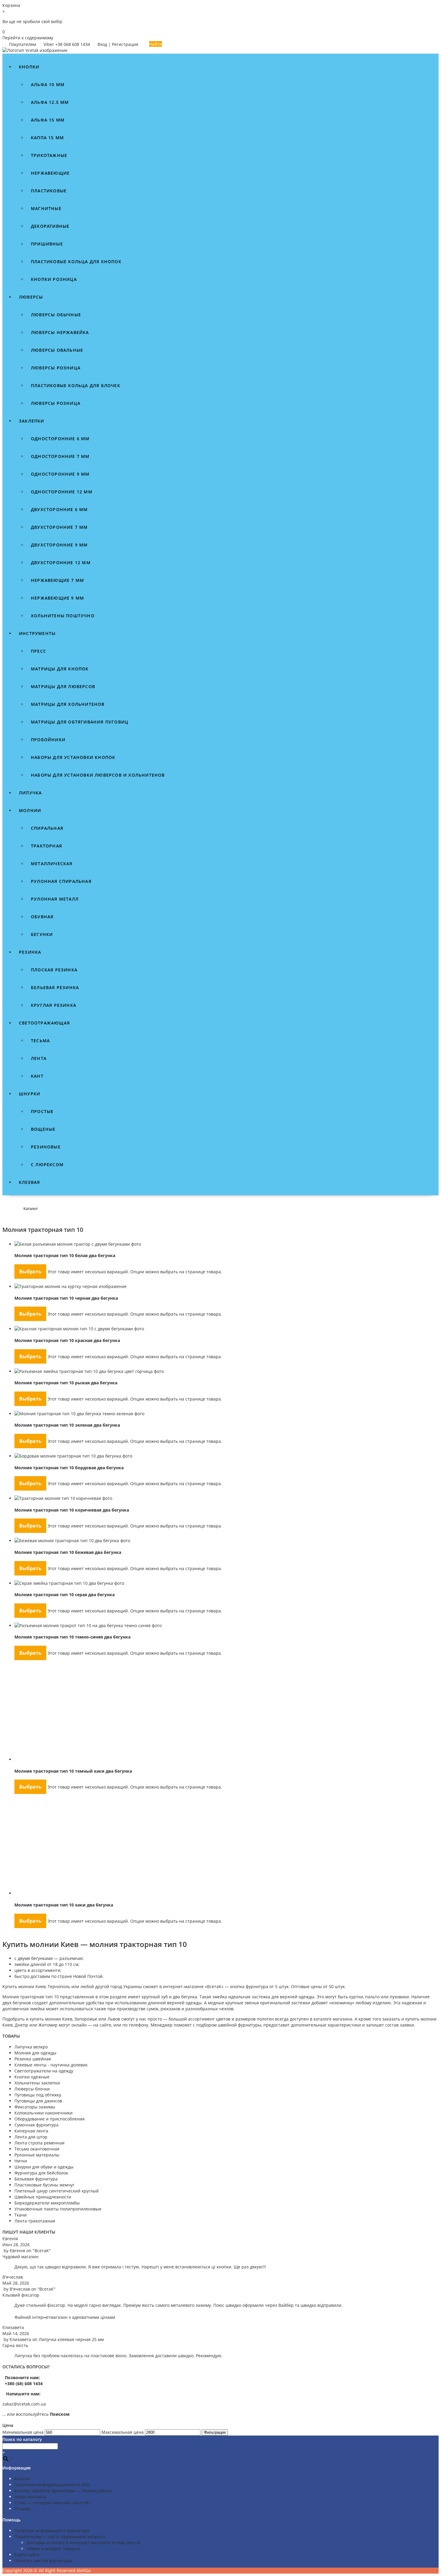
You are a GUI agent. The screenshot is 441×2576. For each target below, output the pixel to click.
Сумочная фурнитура (36, 2125)
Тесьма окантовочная (37, 2149)
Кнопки (29, 67)
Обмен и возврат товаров (53, 2549)
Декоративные (50, 226)
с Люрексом (47, 1165)
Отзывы (23, 2509)
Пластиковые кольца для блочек (76, 385)
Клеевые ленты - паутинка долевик (51, 2065)
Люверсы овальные (57, 350)
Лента (39, 1058)
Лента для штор (31, 2137)
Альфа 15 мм (48, 120)
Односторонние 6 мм (60, 439)
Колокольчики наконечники (43, 2113)
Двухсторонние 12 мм (61, 563)
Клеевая (29, 1182)
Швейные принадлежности (43, 2197)
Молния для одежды (35, 2053)
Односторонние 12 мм (62, 492)
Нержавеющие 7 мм (57, 580)
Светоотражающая (44, 1023)
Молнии (30, 810)
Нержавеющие (50, 173)
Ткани (21, 2215)
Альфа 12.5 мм (50, 102)
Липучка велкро (31, 2047)
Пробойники (48, 740)
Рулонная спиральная (61, 881)
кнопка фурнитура (249, 1986)
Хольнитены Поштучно (63, 616)
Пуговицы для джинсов (38, 2101)
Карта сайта (27, 2555)
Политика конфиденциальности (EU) (52, 2485)
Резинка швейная (33, 2059)
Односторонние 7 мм (60, 456)
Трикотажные (49, 155)
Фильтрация (215, 2432)
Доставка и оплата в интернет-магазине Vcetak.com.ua (83, 2543)
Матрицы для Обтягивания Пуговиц (80, 722)
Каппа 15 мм (47, 138)
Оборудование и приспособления (49, 2119)
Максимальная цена (123, 2432)
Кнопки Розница (54, 279)
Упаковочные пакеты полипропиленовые (58, 2209)
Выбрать (30, 1271)
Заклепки (32, 421)
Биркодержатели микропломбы (47, 2203)
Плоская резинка (54, 970)
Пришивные (47, 244)
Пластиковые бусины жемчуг (44, 2185)
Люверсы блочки (32, 2089)
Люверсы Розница (56, 403)
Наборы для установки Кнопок (73, 757)
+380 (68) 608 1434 (23, 2383)
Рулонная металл (55, 899)
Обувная (42, 917)
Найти (156, 44)
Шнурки (30, 1094)
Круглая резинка (54, 1005)
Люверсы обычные (56, 315)
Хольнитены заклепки (37, 2083)
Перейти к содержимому (28, 38)
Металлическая (52, 864)
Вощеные (43, 1129)
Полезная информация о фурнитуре (52, 2531)
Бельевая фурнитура (36, 2179)
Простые (42, 1111)
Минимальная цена (23, 2432)
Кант (37, 1076)
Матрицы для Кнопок (60, 669)
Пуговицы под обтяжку (38, 2095)
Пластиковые (49, 191)
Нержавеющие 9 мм (57, 598)
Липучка (30, 793)
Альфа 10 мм (48, 84)
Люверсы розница (56, 368)
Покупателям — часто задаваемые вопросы (60, 2537)
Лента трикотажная (35, 2221)
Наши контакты (30, 2497)
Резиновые (46, 1147)
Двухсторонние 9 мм (59, 545)
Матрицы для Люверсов (63, 686)
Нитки (21, 2161)
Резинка (30, 952)
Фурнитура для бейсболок (41, 2173)
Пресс (39, 651)
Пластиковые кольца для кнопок (76, 262)
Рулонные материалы (37, 2155)
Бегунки (42, 934)
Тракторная (46, 846)
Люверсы (31, 297)
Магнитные (46, 208)
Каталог (22, 2479)
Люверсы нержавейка (60, 332)
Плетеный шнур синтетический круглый (57, 2191)
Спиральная (47, 828)
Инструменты (37, 633)
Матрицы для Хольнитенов (68, 704)
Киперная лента (31, 2131)
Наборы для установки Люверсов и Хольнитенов (98, 775)
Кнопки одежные (32, 2077)
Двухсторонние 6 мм (59, 509)
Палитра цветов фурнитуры (43, 2561)
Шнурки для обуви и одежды (44, 2167)
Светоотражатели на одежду (44, 2071)
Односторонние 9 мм (60, 474)
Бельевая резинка (55, 987)
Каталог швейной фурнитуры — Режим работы (63, 2491)
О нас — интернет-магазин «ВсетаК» (53, 2503)
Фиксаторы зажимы (35, 2107)
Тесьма (40, 1041)
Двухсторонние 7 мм (59, 527)
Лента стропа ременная (39, 2143)
